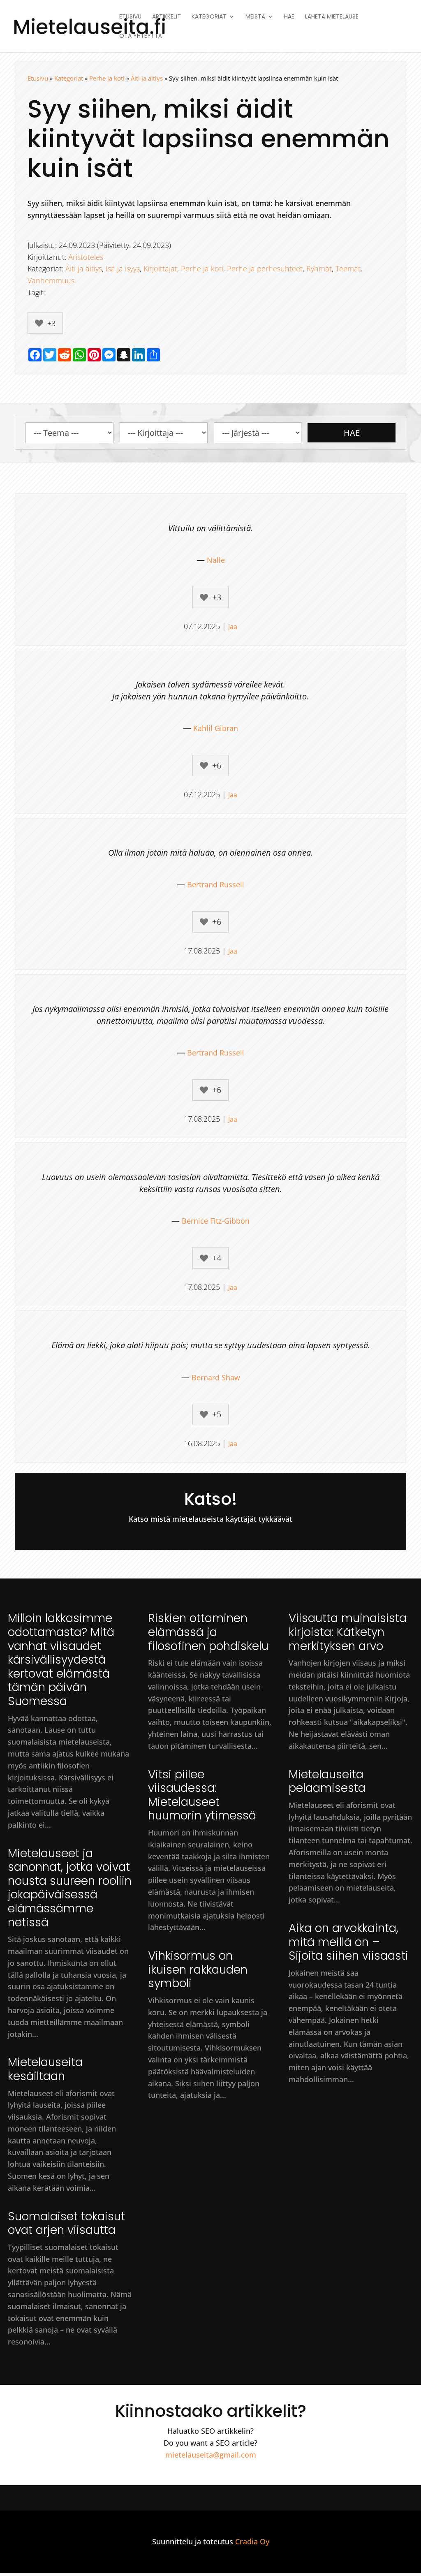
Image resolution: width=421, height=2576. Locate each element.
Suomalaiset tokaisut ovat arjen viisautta (66, 2223)
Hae (289, 17)
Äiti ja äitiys (147, 78)
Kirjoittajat (160, 268)
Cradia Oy (252, 2541)
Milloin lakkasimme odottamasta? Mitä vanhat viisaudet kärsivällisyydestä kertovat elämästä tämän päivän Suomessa (61, 1660)
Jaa (233, 627)
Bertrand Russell (216, 884)
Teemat (348, 268)
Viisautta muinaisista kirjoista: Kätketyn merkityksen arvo (348, 1632)
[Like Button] (39, 323)
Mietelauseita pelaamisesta (327, 1781)
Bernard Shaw (216, 1377)
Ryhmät (319, 268)
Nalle (216, 560)
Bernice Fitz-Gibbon (216, 1221)
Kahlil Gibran (216, 728)
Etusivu (130, 17)
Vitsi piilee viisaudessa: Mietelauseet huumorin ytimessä (202, 1795)
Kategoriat (209, 17)
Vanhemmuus (51, 280)
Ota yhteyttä (141, 36)
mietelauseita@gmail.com (211, 2455)
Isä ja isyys (123, 268)
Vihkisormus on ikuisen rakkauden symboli (198, 1970)
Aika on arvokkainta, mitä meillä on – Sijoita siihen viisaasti (348, 1942)
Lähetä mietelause (332, 17)
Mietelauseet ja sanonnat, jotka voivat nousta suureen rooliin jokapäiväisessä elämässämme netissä (70, 1888)
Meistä (255, 17)
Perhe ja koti (107, 78)
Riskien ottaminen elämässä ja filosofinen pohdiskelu (208, 1632)
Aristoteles (86, 257)
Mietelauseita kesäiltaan (45, 2069)
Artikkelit (167, 17)
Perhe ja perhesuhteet (265, 268)
